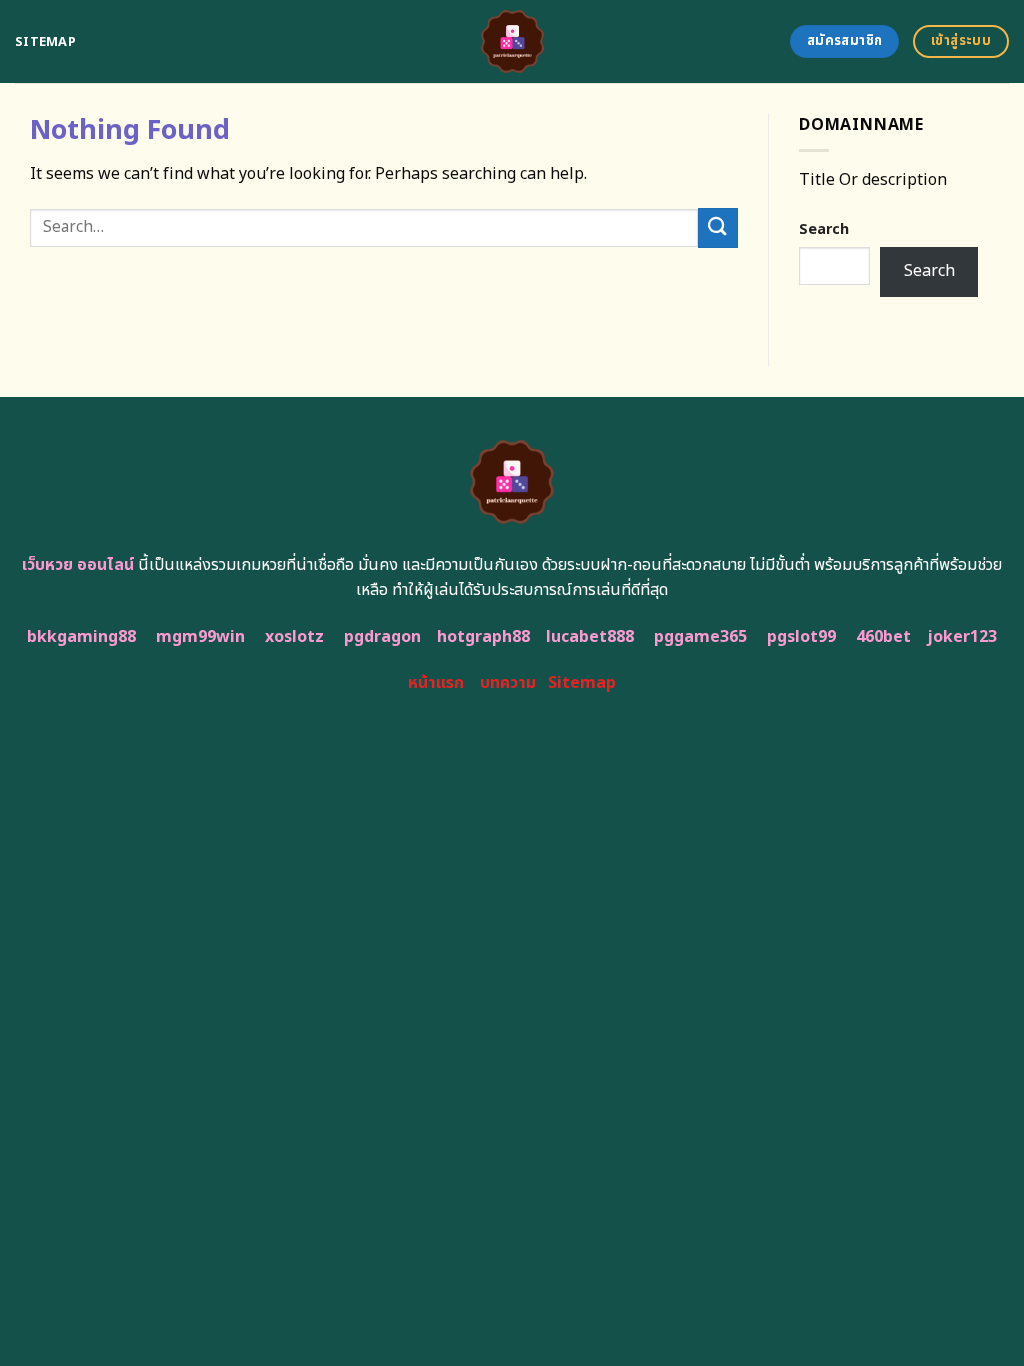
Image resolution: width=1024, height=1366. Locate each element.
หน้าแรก (436, 683)
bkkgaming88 (81, 637)
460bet (883, 637)
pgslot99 (801, 637)
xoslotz (294, 637)
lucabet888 (590, 637)
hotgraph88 (483, 637)
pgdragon (382, 637)
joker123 (962, 637)
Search (824, 229)
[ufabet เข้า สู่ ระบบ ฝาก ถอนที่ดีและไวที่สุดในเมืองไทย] (512, 41)
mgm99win (200, 637)
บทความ (508, 683)
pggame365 (700, 637)
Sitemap (45, 42)
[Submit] (718, 227)
